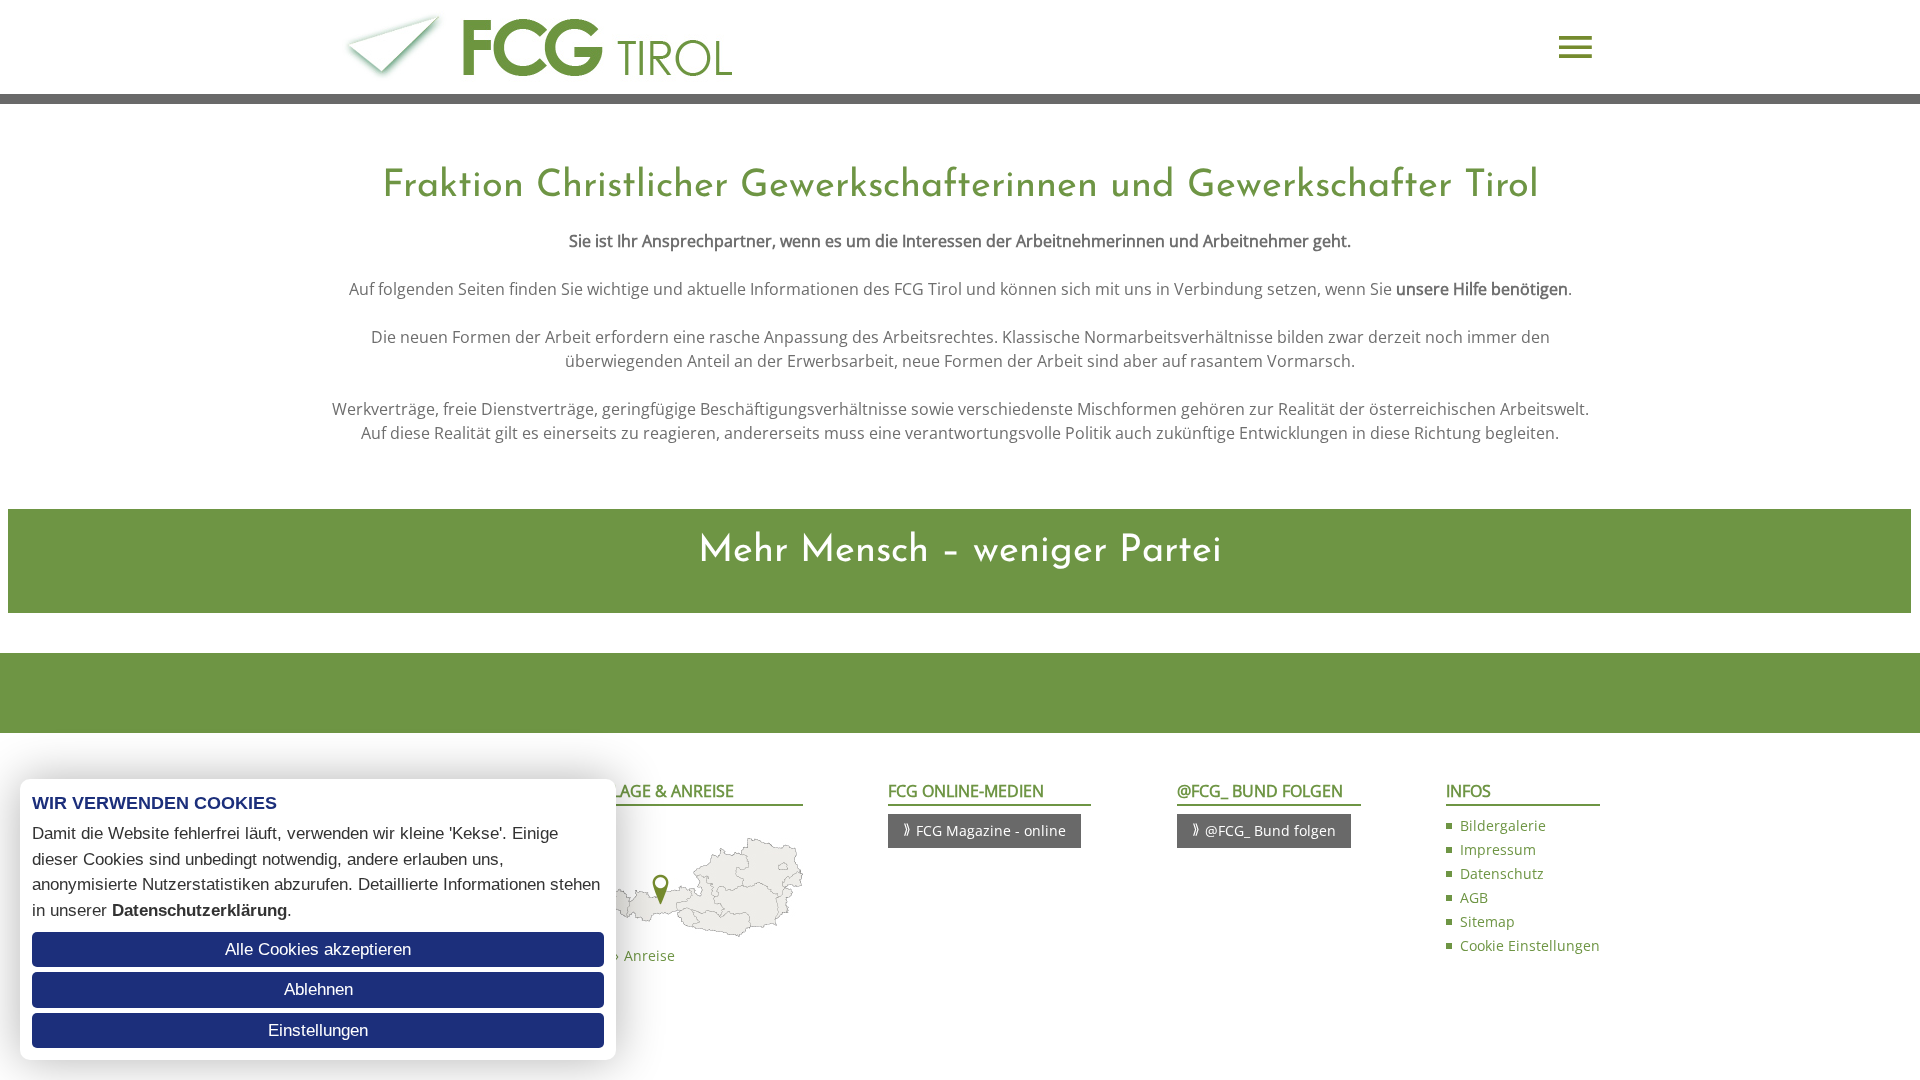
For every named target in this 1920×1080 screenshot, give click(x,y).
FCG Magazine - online (991, 830)
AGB (1474, 897)
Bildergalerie (1503, 825)
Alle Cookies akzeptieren (318, 949)
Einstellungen (318, 1030)
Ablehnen (318, 989)
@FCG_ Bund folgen (1270, 830)
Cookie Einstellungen (1530, 945)
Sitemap (1487, 921)
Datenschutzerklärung (199, 910)
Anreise (649, 955)
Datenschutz (1502, 873)
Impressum (1498, 849)
